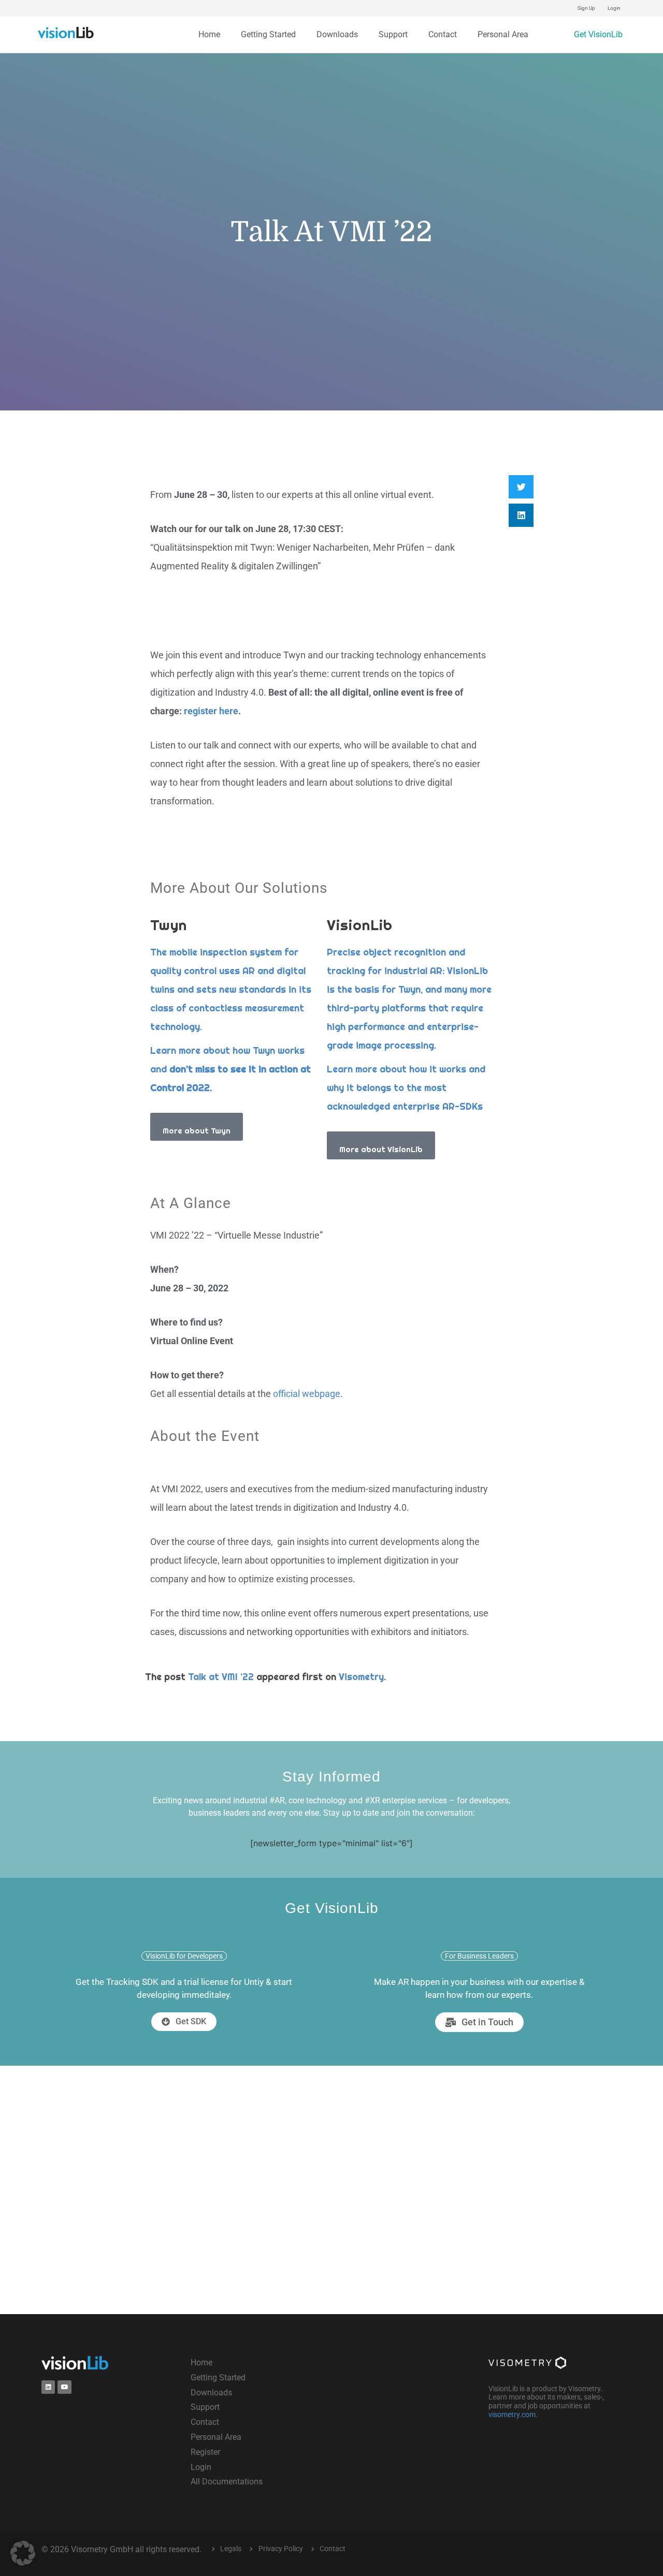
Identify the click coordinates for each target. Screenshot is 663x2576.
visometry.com (512, 2415)
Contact (443, 34)
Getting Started (268, 34)
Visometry (361, 1677)
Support (393, 34)
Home (209, 34)
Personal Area (503, 34)
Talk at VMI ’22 (221, 1677)
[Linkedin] (48, 2387)
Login (614, 8)
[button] (521, 487)
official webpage (307, 1394)
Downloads (337, 34)
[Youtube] (64, 2387)
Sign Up (586, 8)
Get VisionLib (598, 34)
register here (211, 711)
